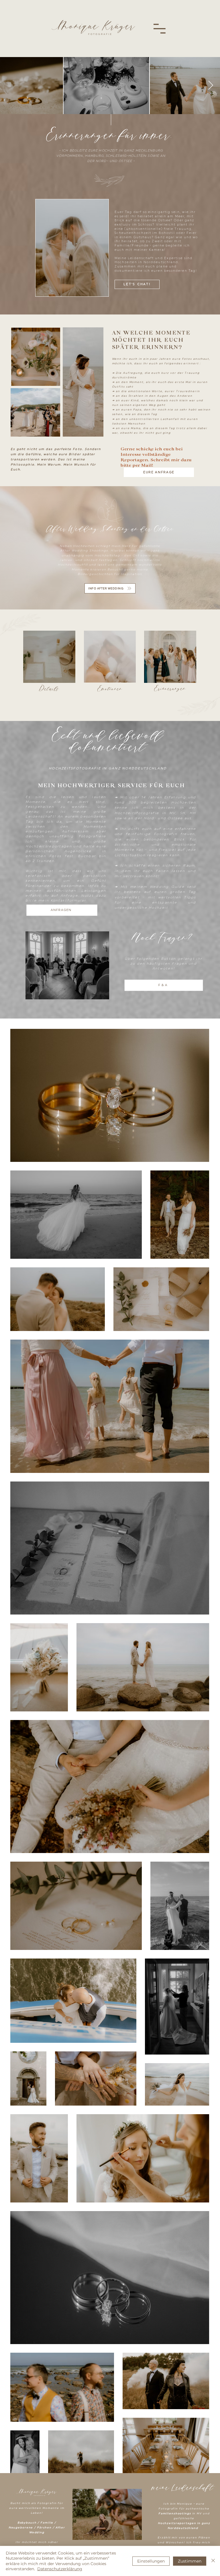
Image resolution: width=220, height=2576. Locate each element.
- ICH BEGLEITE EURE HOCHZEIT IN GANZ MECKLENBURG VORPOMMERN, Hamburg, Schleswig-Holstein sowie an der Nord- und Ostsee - (111, 156)
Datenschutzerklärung (60, 2569)
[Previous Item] (9, 86)
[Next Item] (211, 86)
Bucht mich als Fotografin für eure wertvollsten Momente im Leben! (37, 2508)
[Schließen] (213, 2561)
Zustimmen (190, 2561)
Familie (47, 2523)
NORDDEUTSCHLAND (144, 768)
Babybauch (27, 2523)
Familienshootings (175, 2513)
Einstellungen (151, 2561)
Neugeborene (21, 2527)
